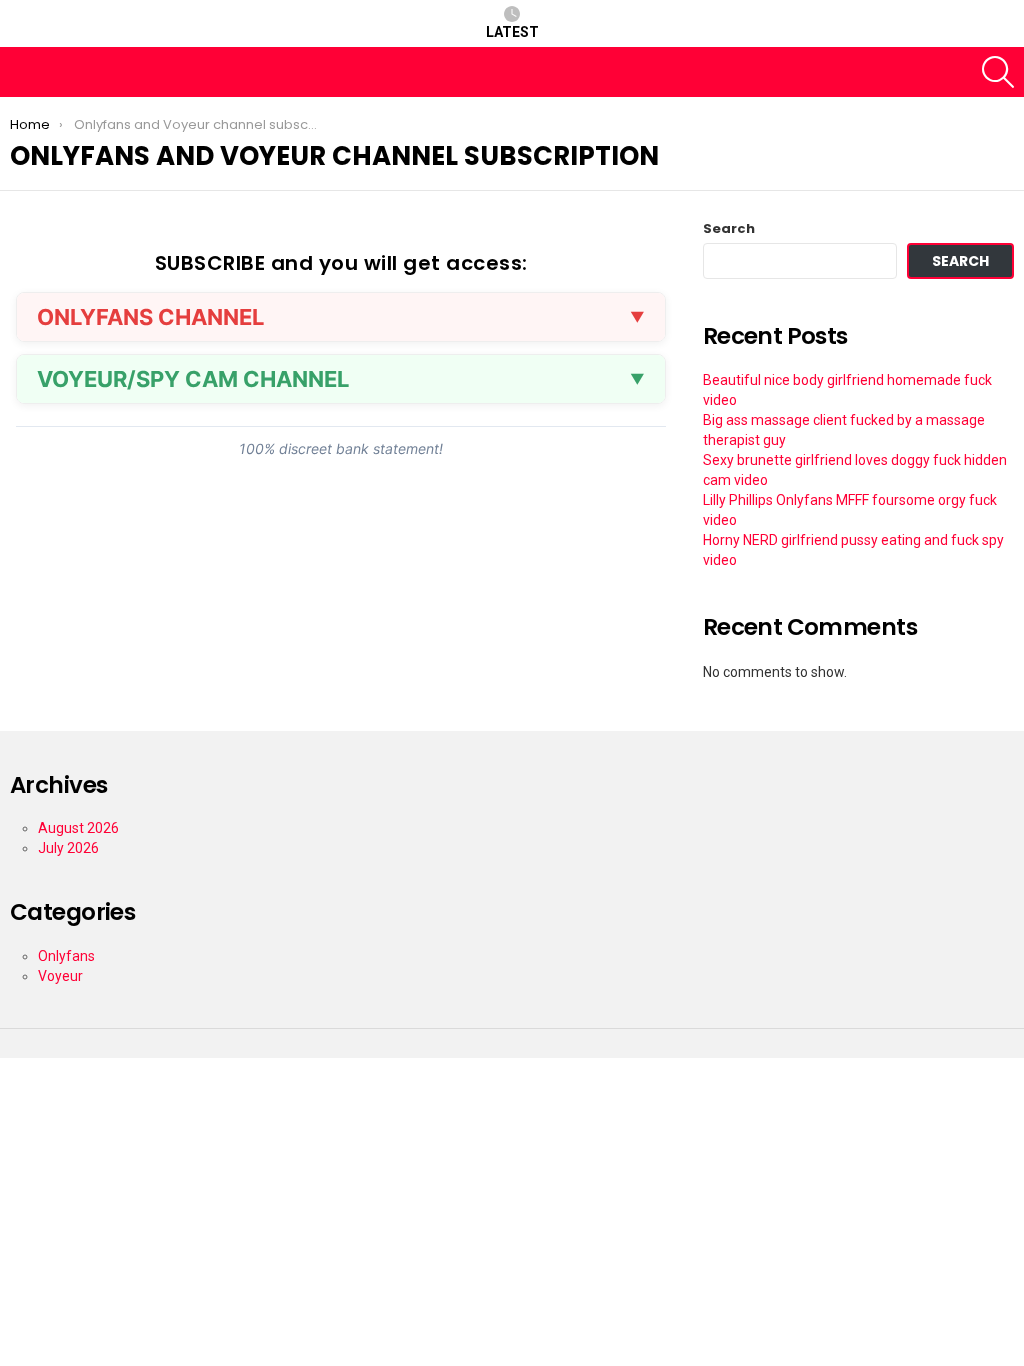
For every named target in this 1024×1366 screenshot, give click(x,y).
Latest (512, 32)
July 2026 (68, 848)
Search (729, 229)
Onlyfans (66, 956)
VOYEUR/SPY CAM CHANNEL (193, 379)
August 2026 (78, 828)
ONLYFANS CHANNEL (150, 317)
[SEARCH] (998, 72)
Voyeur (60, 976)
